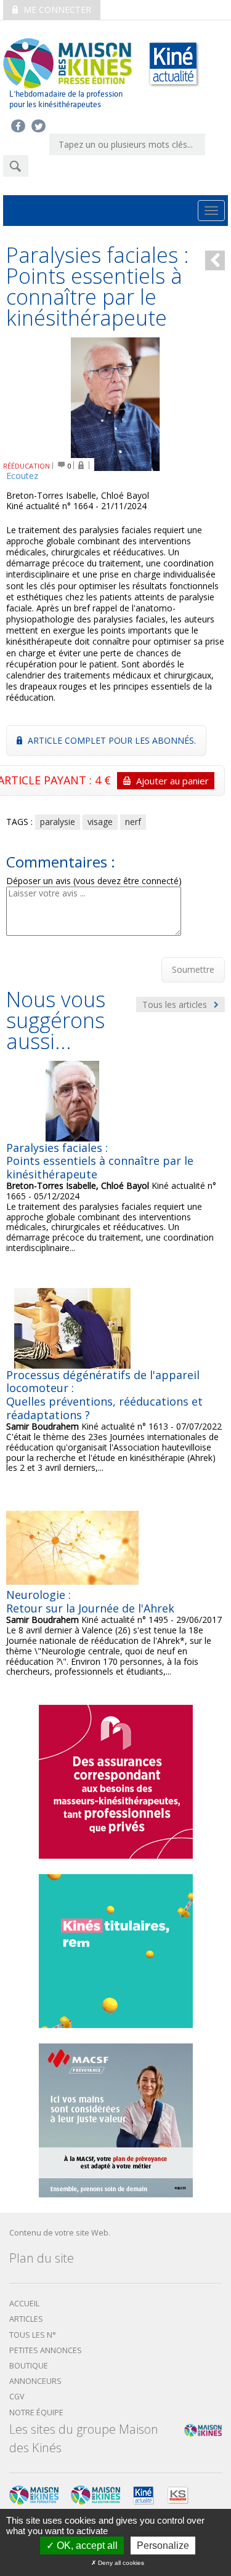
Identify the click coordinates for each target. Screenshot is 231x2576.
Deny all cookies (120, 2563)
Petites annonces (46, 2350)
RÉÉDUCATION (26, 466)
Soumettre (193, 969)
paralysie (58, 822)
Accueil (24, 2304)
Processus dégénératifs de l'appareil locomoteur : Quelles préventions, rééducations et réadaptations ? (104, 1395)
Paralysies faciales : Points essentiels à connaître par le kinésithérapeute (100, 1161)
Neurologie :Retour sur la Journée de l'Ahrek (90, 1601)
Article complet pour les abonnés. (111, 740)
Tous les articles (176, 1004)
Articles (26, 2319)
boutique (29, 2366)
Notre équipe (36, 2413)
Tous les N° (33, 2335)
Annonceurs (35, 2381)
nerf (133, 822)
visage (100, 822)
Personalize (163, 2546)
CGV (17, 2397)
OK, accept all (86, 2546)
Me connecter (56, 10)
